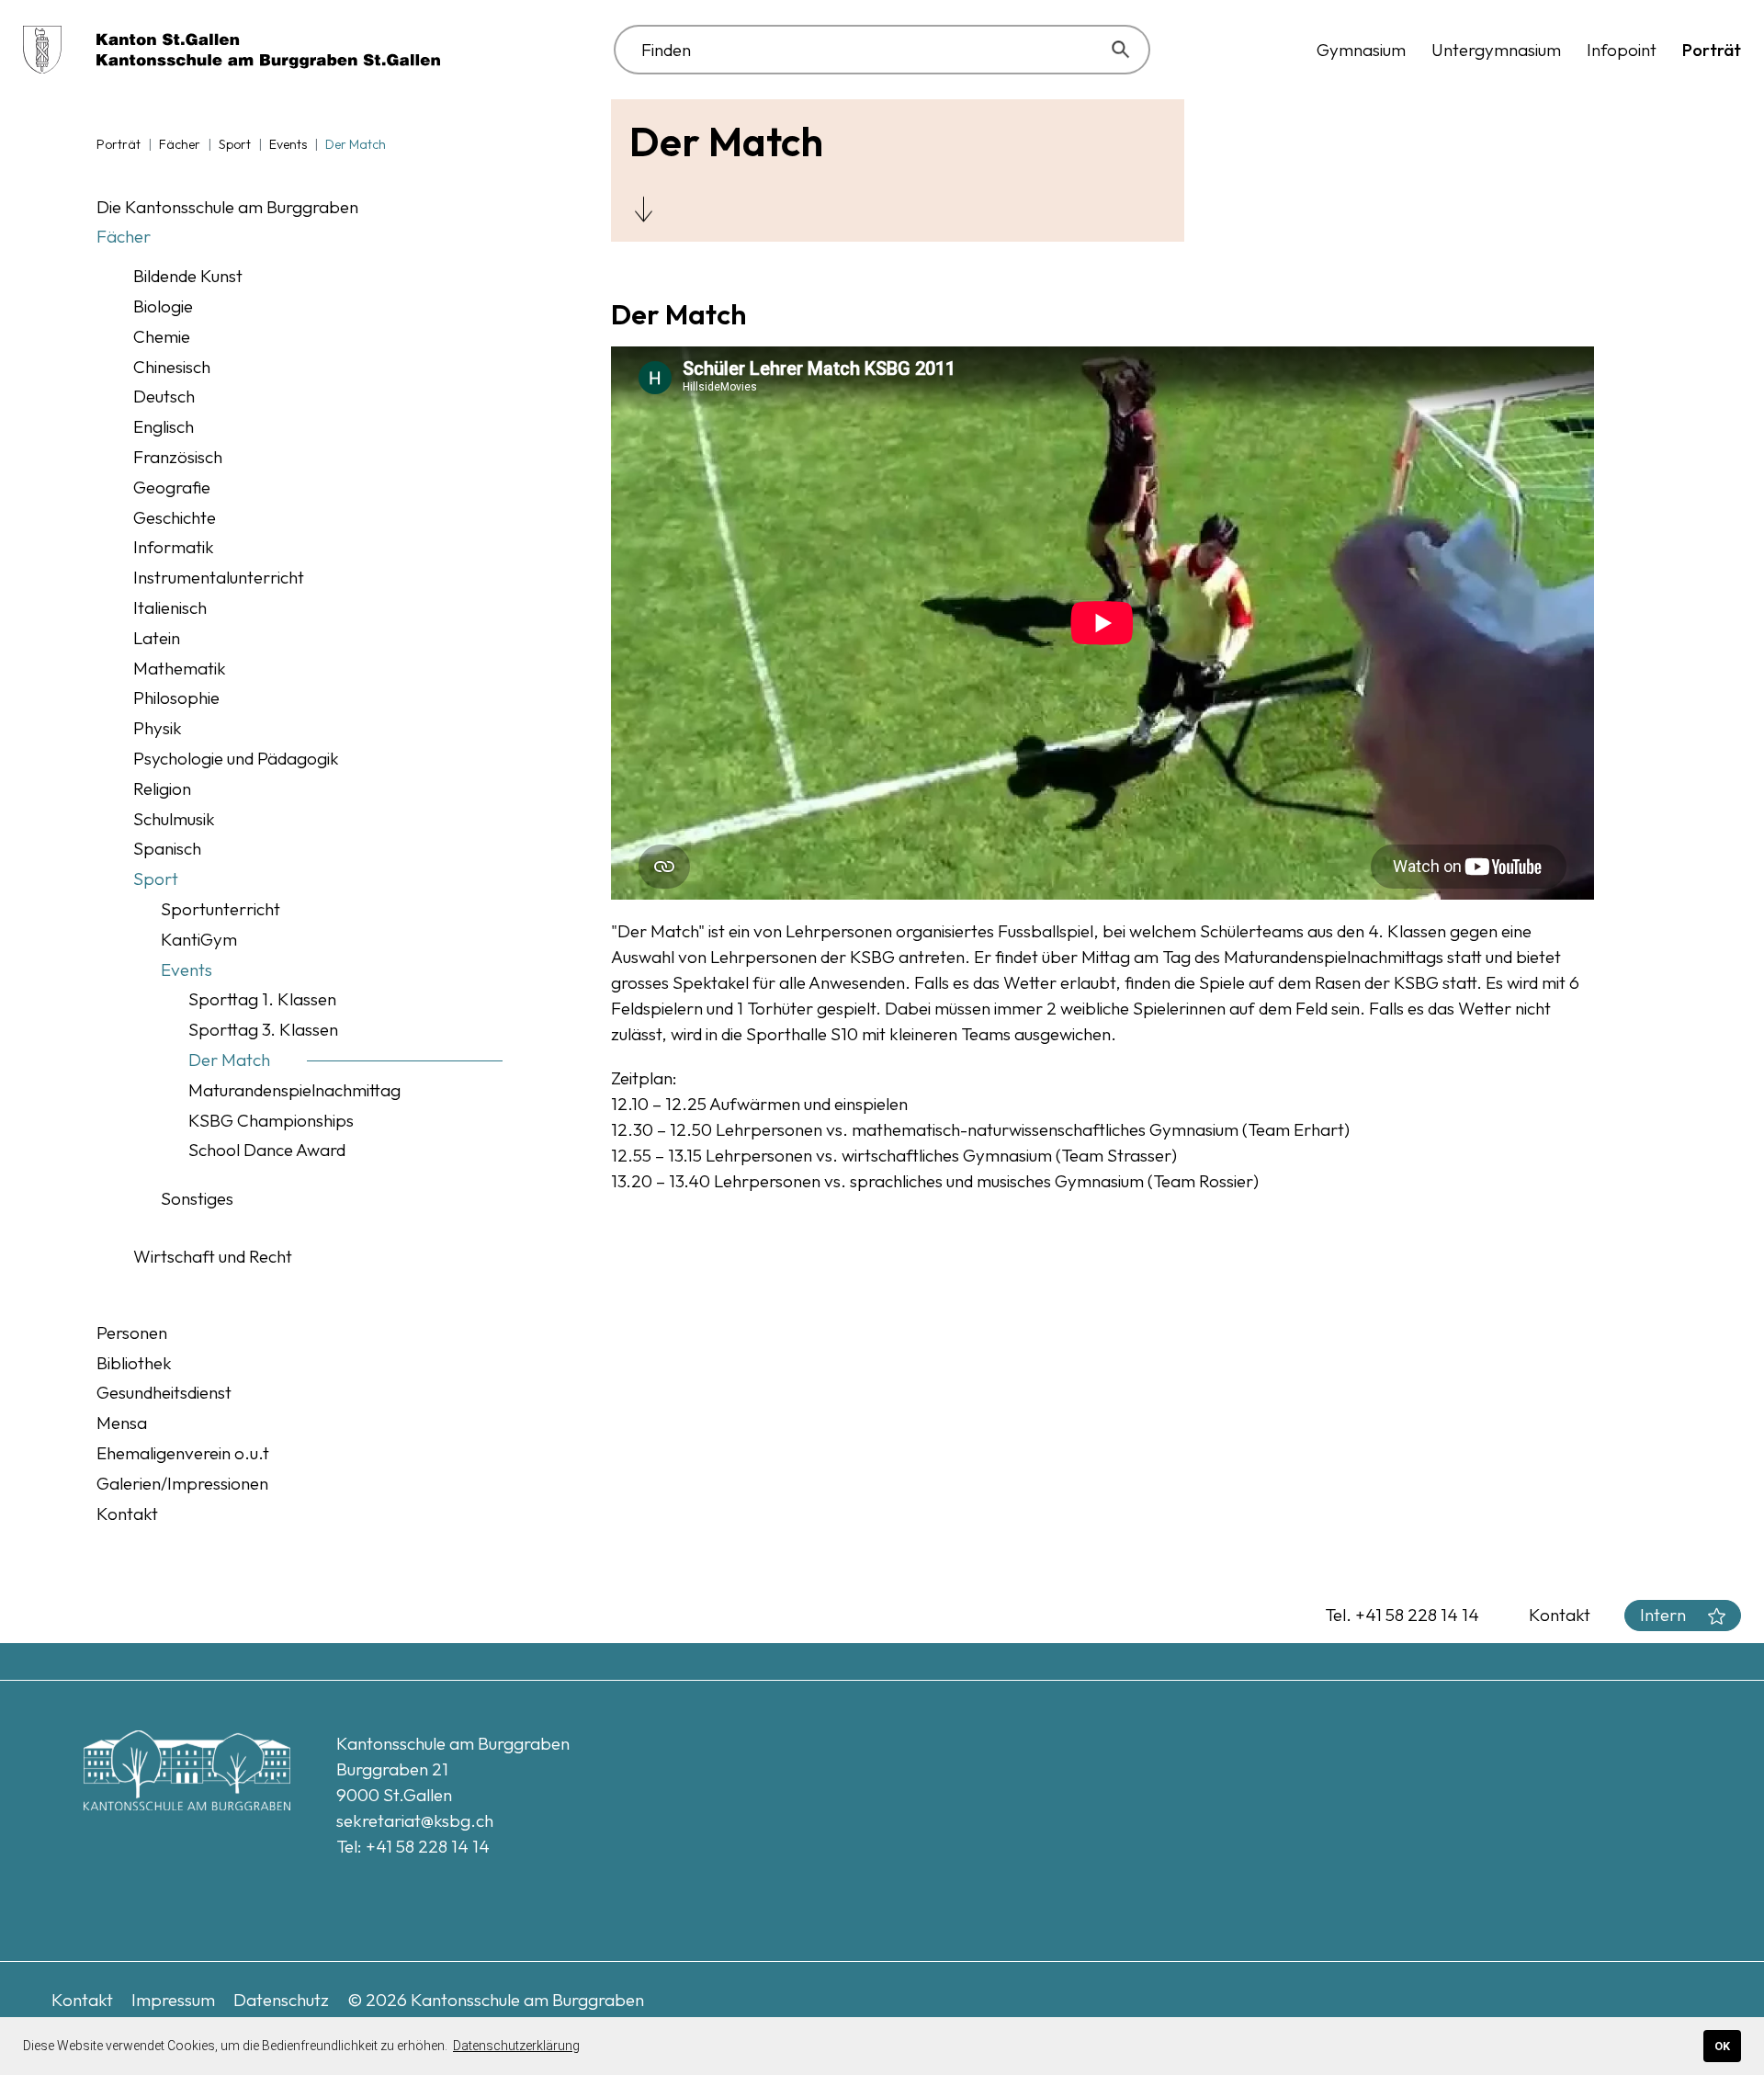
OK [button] (1722, 2046)
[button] (1361, 50)
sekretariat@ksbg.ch (415, 1820)
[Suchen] (1124, 50)
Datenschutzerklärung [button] (516, 2046)
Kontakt (1560, 1615)
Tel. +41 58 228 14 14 (1402, 1615)
